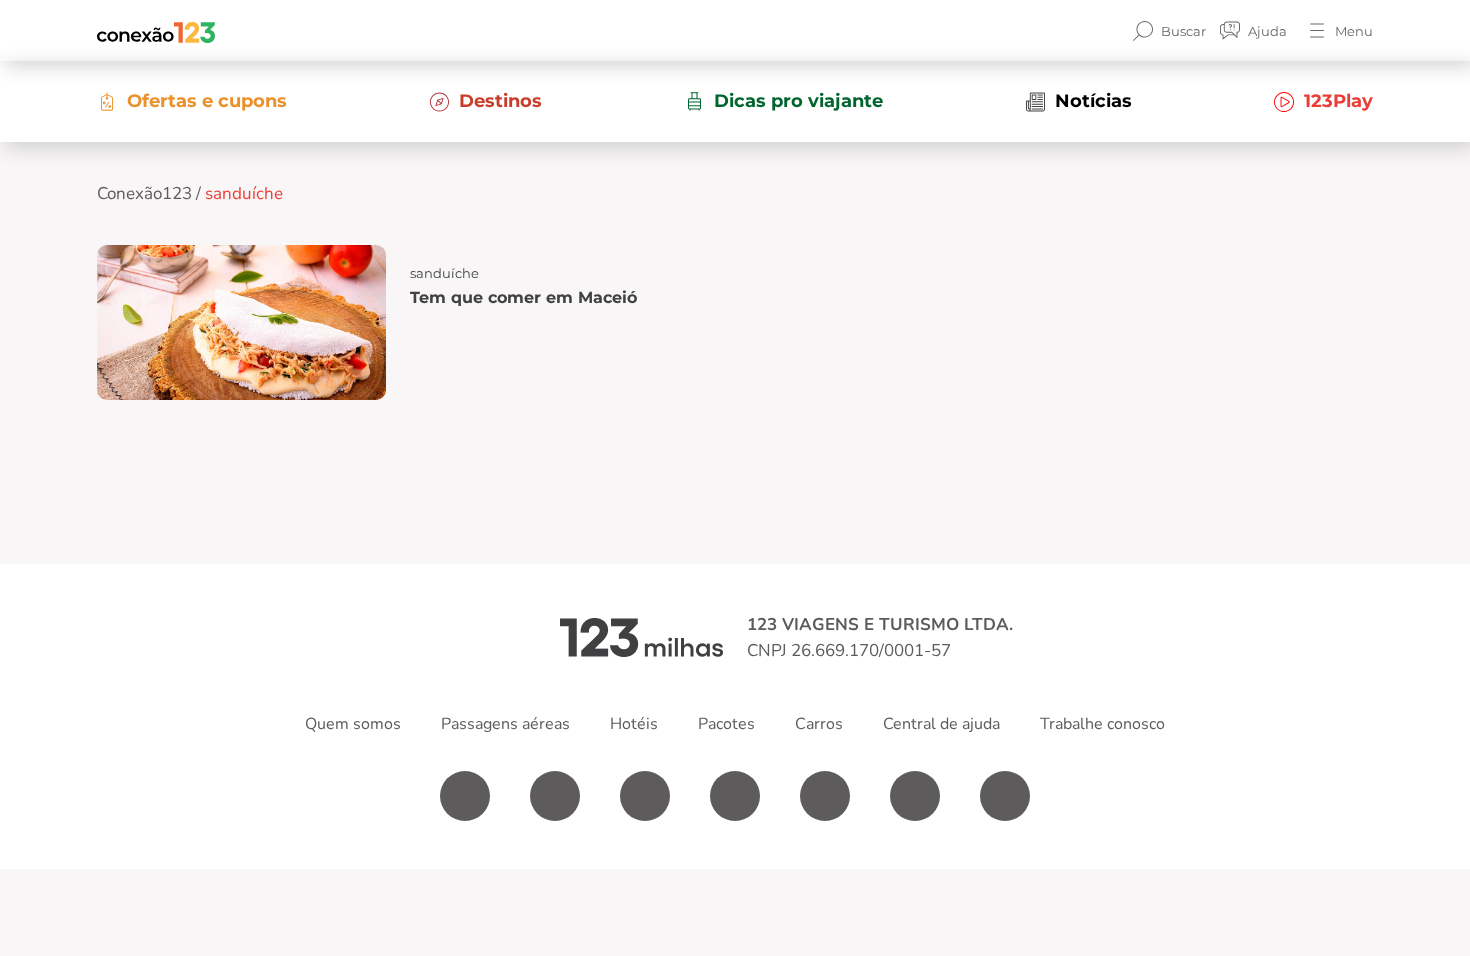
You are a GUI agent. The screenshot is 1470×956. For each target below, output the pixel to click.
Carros (819, 724)
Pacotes (726, 724)
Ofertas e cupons (207, 101)
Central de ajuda (941, 724)
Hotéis (634, 724)
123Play (1338, 101)
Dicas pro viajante (798, 101)
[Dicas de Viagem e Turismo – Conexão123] (156, 31)
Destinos (500, 101)
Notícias (1093, 101)
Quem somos (353, 724)
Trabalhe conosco (1102, 724)
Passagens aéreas (505, 724)
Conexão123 (144, 193)
